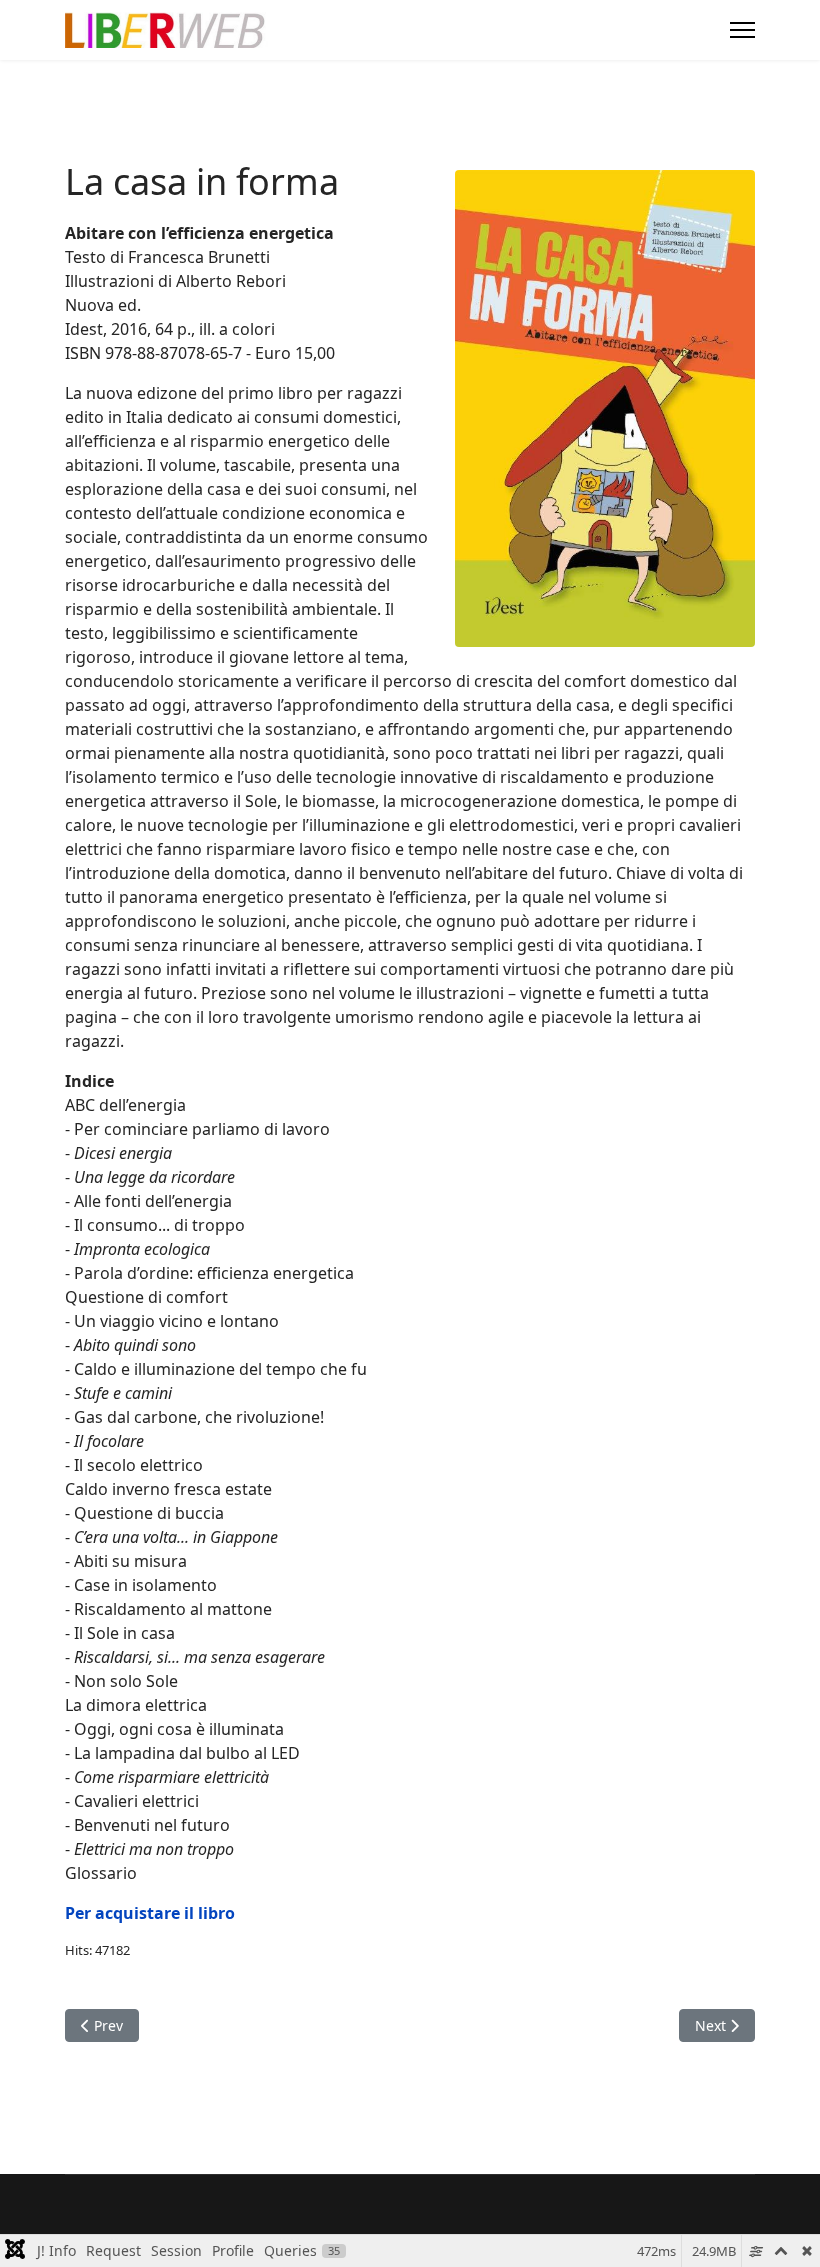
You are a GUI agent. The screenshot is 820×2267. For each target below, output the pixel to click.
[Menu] (742, 30)
